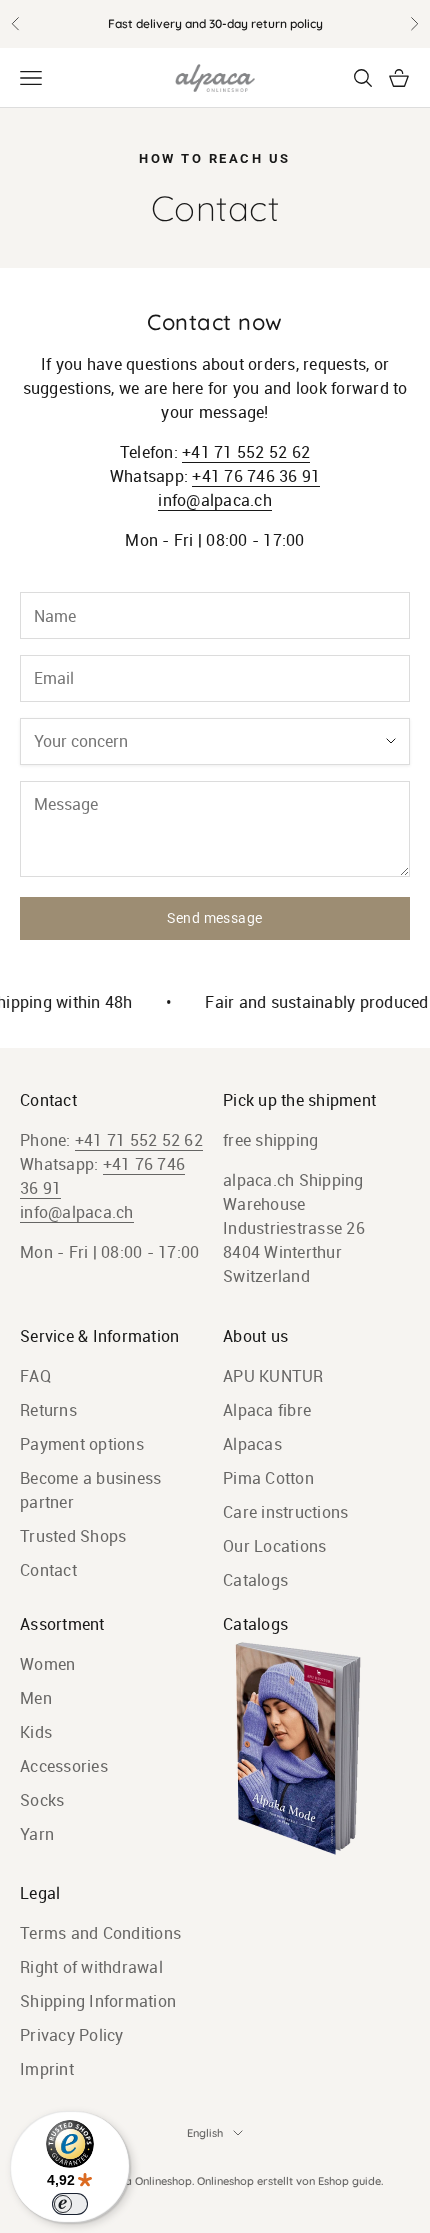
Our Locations (274, 1546)
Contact (48, 1570)
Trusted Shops (73, 1536)
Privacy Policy (72, 2035)
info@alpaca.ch (215, 500)
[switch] (70, 2204)
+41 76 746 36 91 (256, 476)
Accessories (64, 1766)
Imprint (47, 2069)
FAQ (35, 1376)
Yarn (37, 1834)
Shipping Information (98, 2001)
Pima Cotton (268, 1478)
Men (36, 1698)
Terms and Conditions (100, 1933)
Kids (36, 1732)
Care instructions (285, 1512)
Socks (42, 1800)
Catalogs (255, 1580)
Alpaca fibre (267, 1410)
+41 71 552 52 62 (246, 452)
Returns (48, 1410)
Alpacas (252, 1444)
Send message (214, 918)
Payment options (82, 1444)
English (205, 2133)
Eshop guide (349, 2181)
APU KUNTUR (273, 1376)
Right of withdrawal (91, 1967)
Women (47, 1664)
